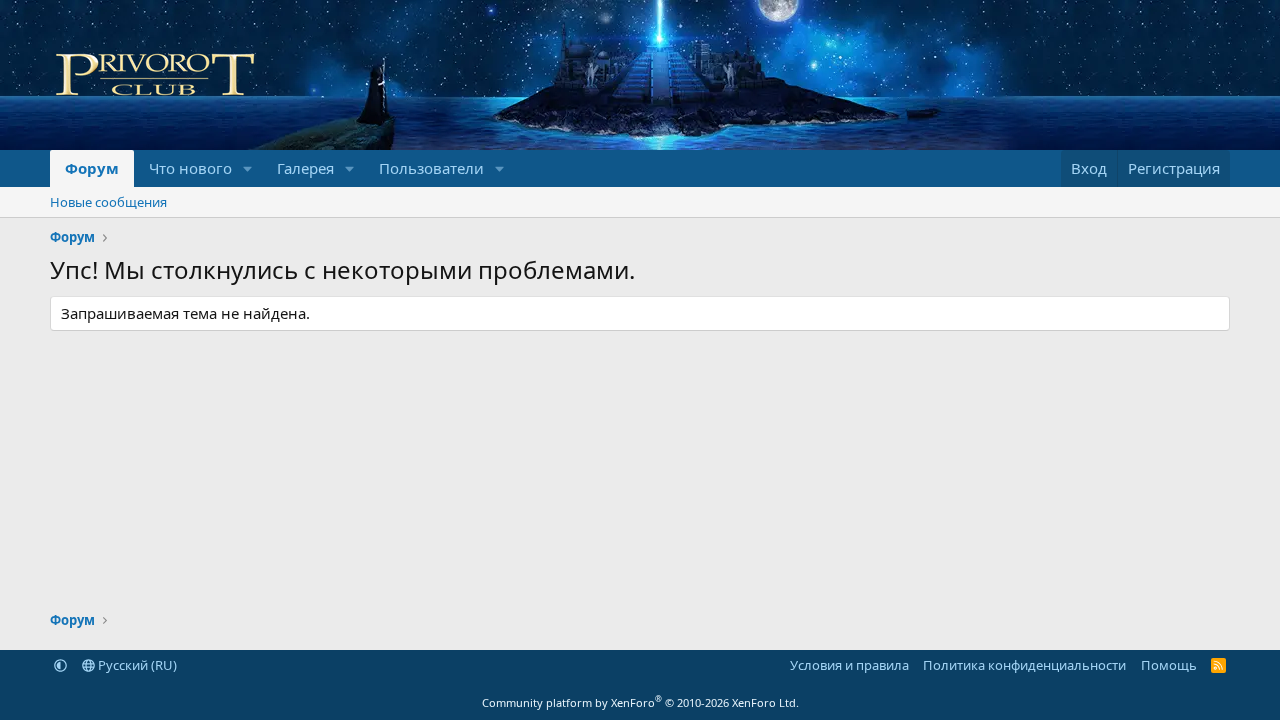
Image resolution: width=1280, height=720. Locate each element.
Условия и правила (849, 665)
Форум (92, 168)
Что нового (190, 168)
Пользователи (431, 168)
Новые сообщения (108, 202)
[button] (248, 168)
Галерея (305, 168)
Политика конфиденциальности (1024, 665)
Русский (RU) (136, 665)
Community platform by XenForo (640, 702)
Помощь (1169, 665)
